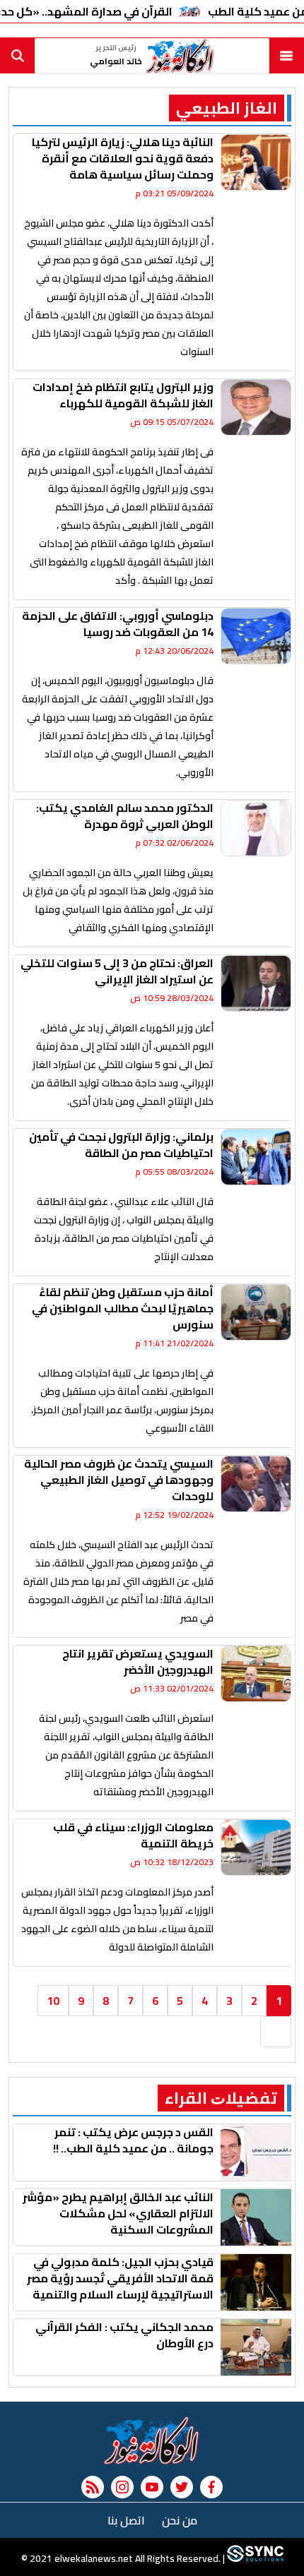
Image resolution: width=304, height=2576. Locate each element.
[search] (18, 56)
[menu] (286, 56)
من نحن (180, 2520)
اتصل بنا (126, 2520)
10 (53, 2001)
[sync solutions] (254, 2558)
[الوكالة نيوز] (152, 2440)
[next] (276, 2032)
